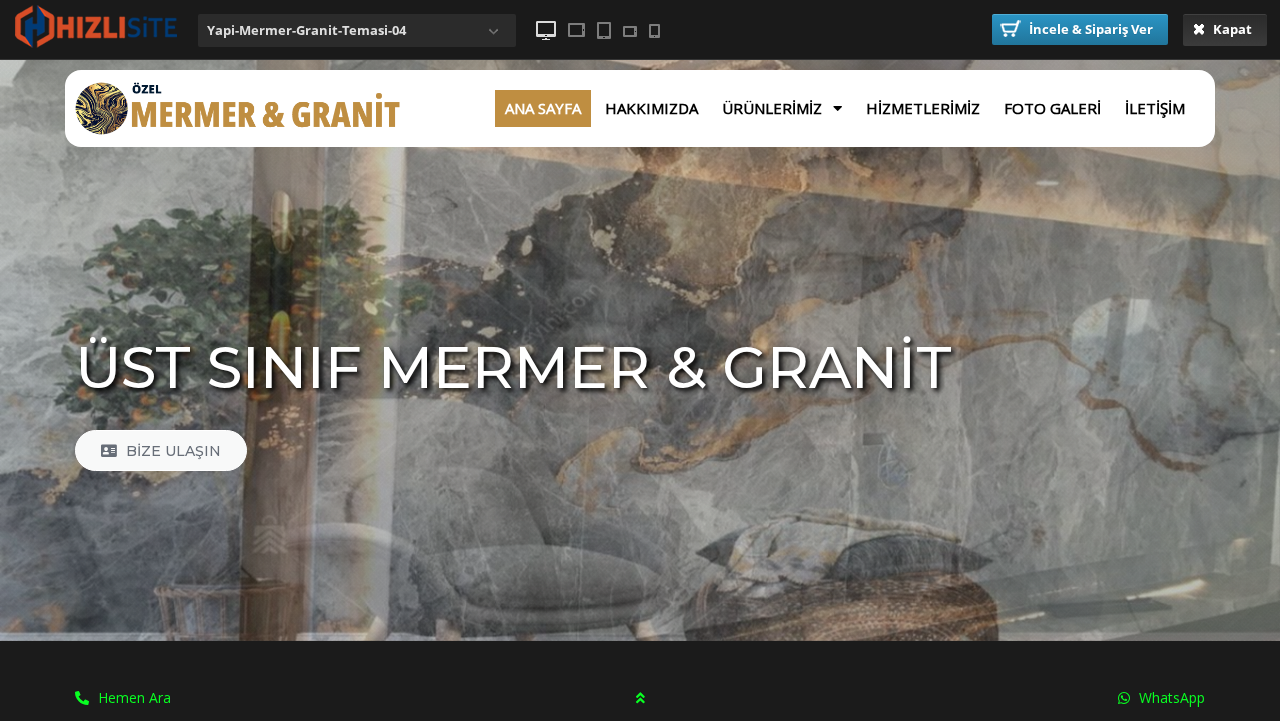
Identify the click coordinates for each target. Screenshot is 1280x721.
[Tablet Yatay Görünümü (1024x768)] (576, 30)
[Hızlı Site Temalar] (95, 44)
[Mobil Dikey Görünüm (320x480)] (654, 31)
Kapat (1231, 29)
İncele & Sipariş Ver (1089, 29)
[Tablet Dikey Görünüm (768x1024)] (604, 30)
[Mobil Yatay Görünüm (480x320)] (630, 31)
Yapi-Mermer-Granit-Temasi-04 (306, 30)
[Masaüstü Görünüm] (546, 30)
